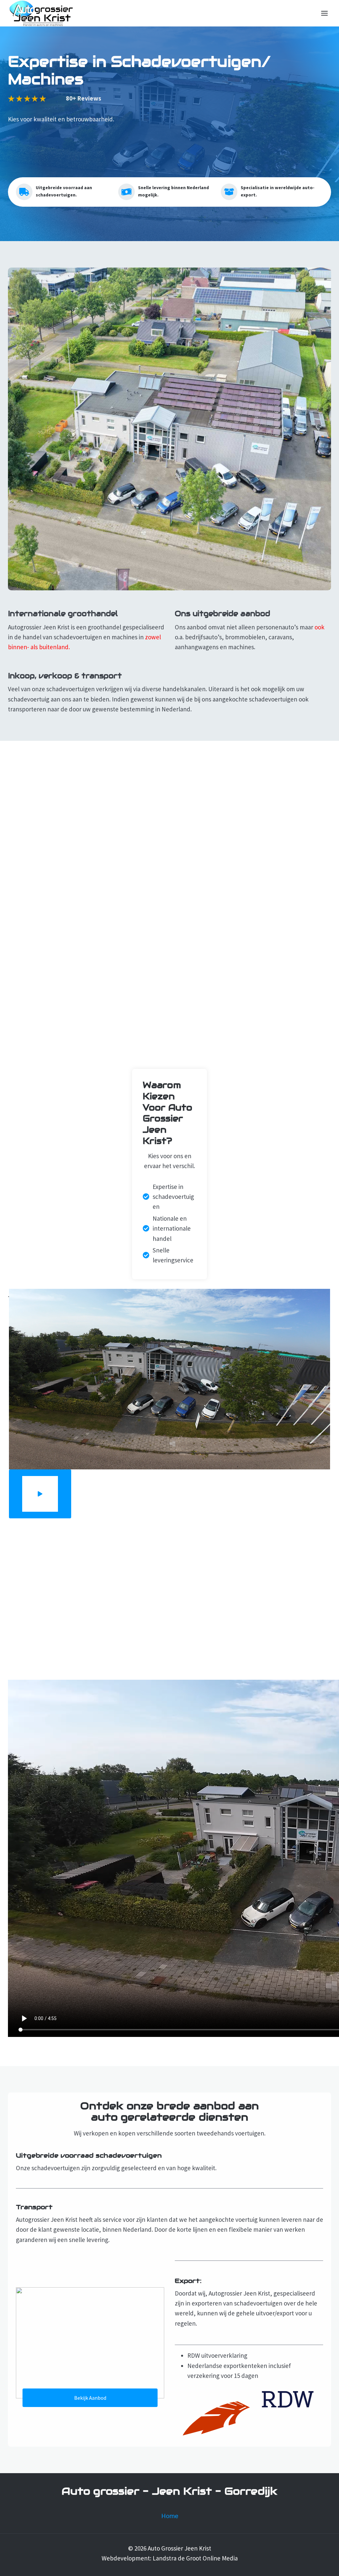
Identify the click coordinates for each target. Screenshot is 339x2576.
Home (170, 2516)
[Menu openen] (324, 13)
